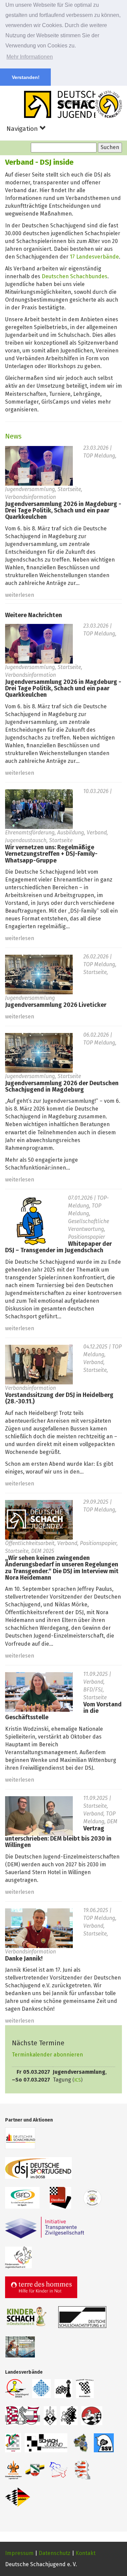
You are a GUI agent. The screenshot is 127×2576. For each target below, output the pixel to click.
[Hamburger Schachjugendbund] (50, 2416)
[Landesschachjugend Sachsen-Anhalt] (35, 2470)
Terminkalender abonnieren (47, 2055)
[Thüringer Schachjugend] (82, 2470)
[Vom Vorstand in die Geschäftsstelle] (39, 1691)
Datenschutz (55, 2553)
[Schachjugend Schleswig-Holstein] (59, 2470)
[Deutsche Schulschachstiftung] (82, 2317)
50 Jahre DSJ (75, 103)
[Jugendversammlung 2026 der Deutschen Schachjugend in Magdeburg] (39, 1052)
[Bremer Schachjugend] (23, 2416)
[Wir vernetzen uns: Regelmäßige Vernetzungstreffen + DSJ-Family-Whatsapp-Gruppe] (39, 809)
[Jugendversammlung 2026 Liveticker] (39, 974)
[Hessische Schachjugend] (69, 2416)
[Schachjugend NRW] (13, 2443)
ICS (78, 2080)
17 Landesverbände (94, 257)
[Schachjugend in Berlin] (63, 2389)
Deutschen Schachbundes (75, 277)
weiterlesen (20, 595)
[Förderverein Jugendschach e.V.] (18, 2257)
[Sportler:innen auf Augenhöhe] (20, 2347)
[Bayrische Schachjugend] (42, 2389)
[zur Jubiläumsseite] (109, 104)
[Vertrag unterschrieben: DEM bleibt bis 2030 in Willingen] (39, 1816)
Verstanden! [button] (26, 77)
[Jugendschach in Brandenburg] (85, 2389)
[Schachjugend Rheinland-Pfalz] (81, 2443)
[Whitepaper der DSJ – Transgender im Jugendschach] (31, 1221)
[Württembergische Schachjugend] (18, 2497)
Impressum (19, 2553)
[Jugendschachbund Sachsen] (13, 2470)
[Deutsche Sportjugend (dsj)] (38, 2168)
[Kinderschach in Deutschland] (27, 2317)
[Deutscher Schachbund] (20, 2138)
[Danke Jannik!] (39, 1928)
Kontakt (86, 2553)
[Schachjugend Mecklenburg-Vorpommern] (46, 2443)
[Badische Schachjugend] (17, 2389)
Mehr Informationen (30, 57)
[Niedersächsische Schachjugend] (92, 2416)
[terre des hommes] (41, 2287)
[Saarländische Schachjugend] (104, 2443)
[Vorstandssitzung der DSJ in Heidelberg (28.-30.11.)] (39, 1364)
